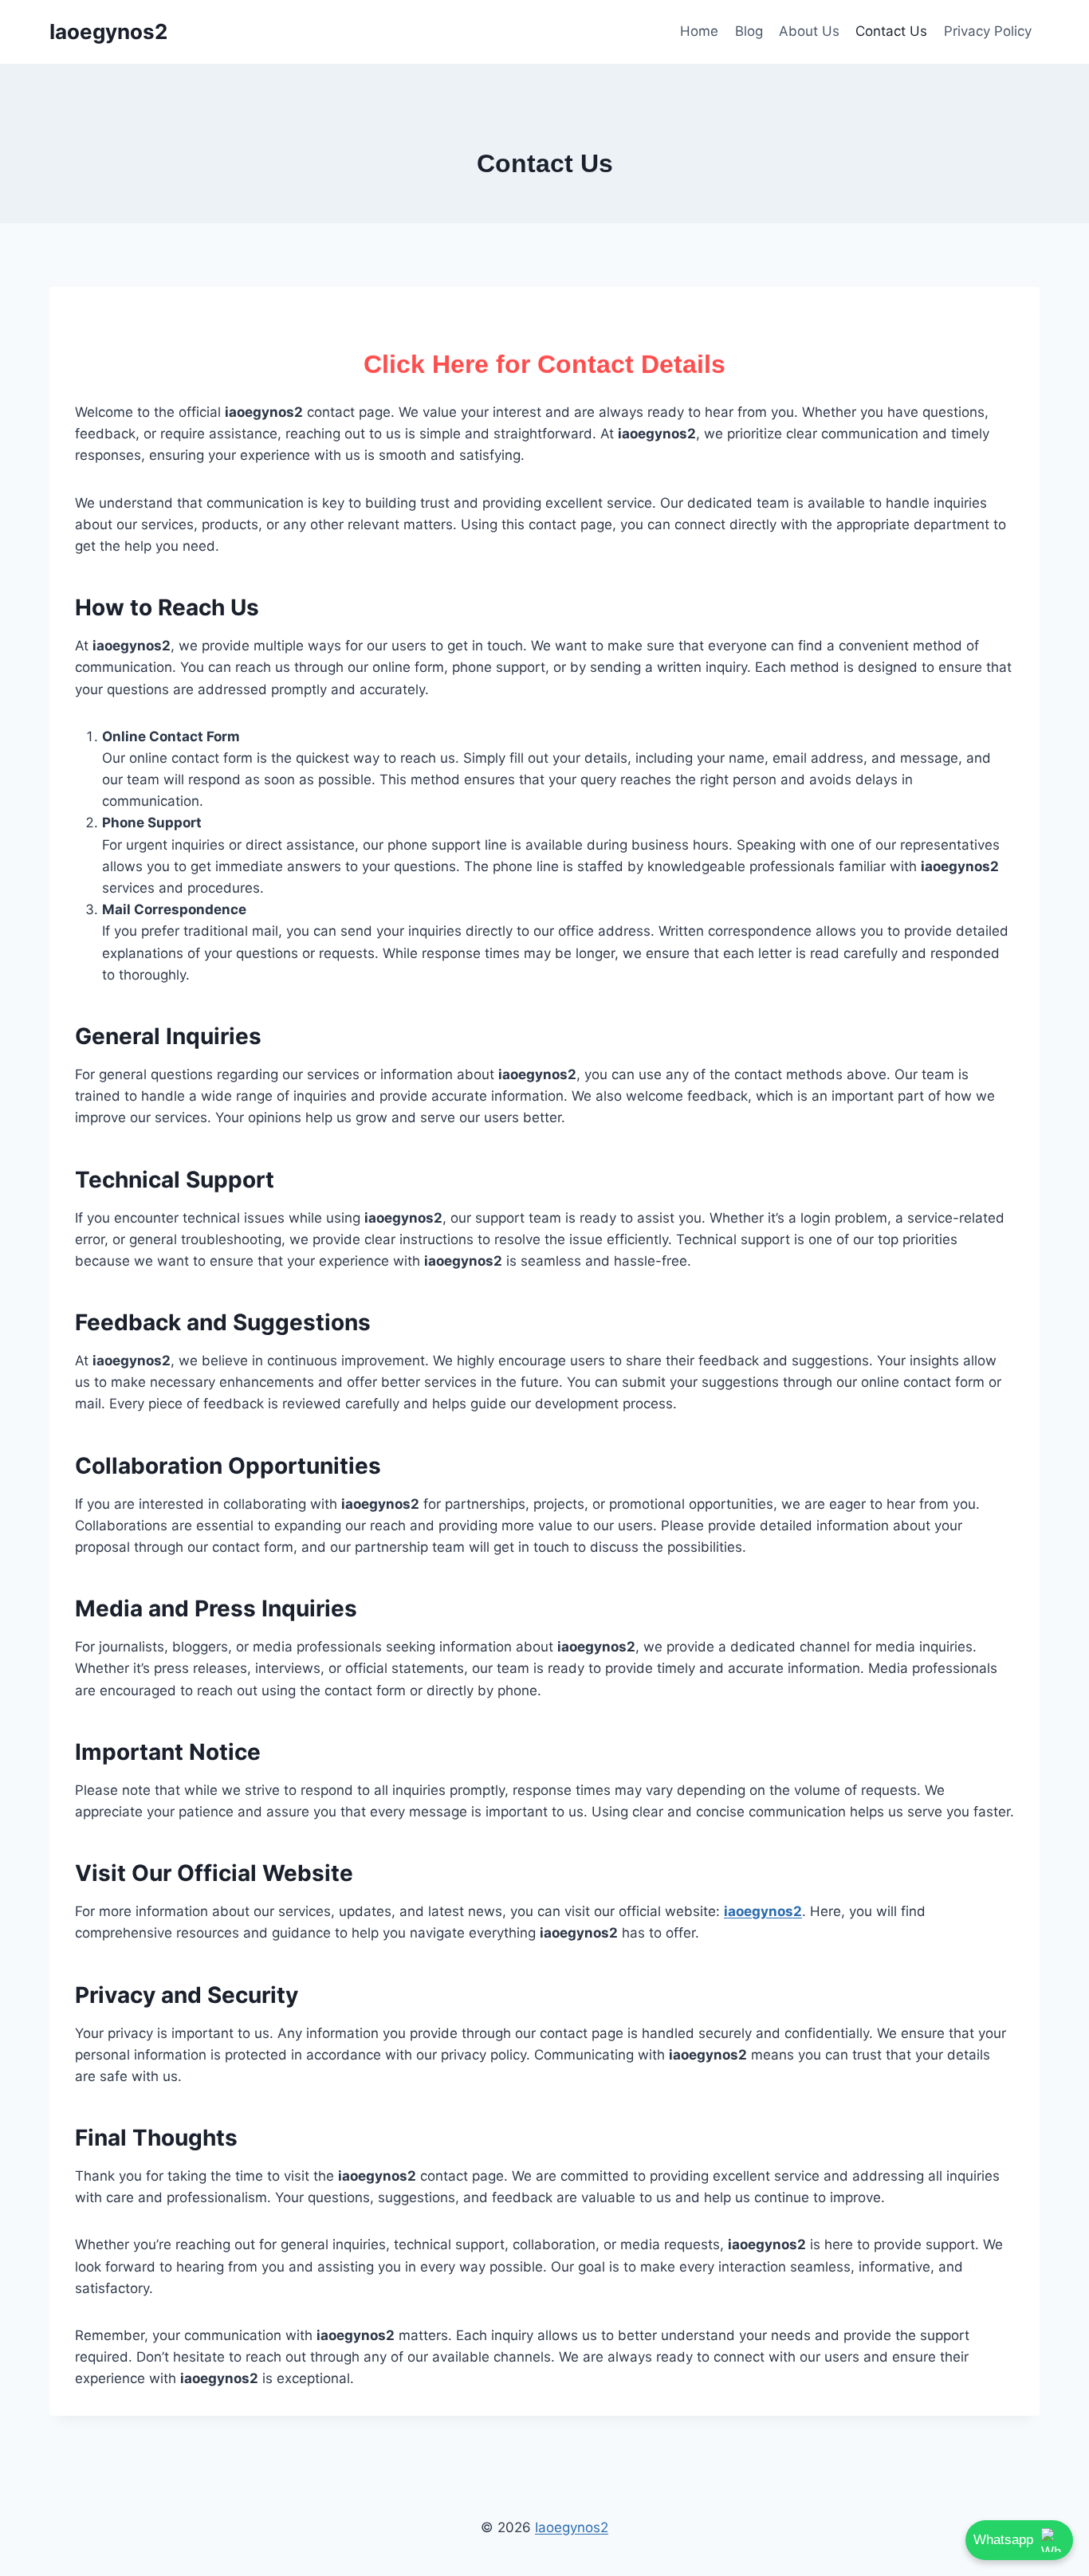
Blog (749, 31)
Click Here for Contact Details (544, 359)
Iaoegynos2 (572, 2527)
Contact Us (891, 31)
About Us (809, 31)
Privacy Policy (988, 31)
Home (699, 31)
